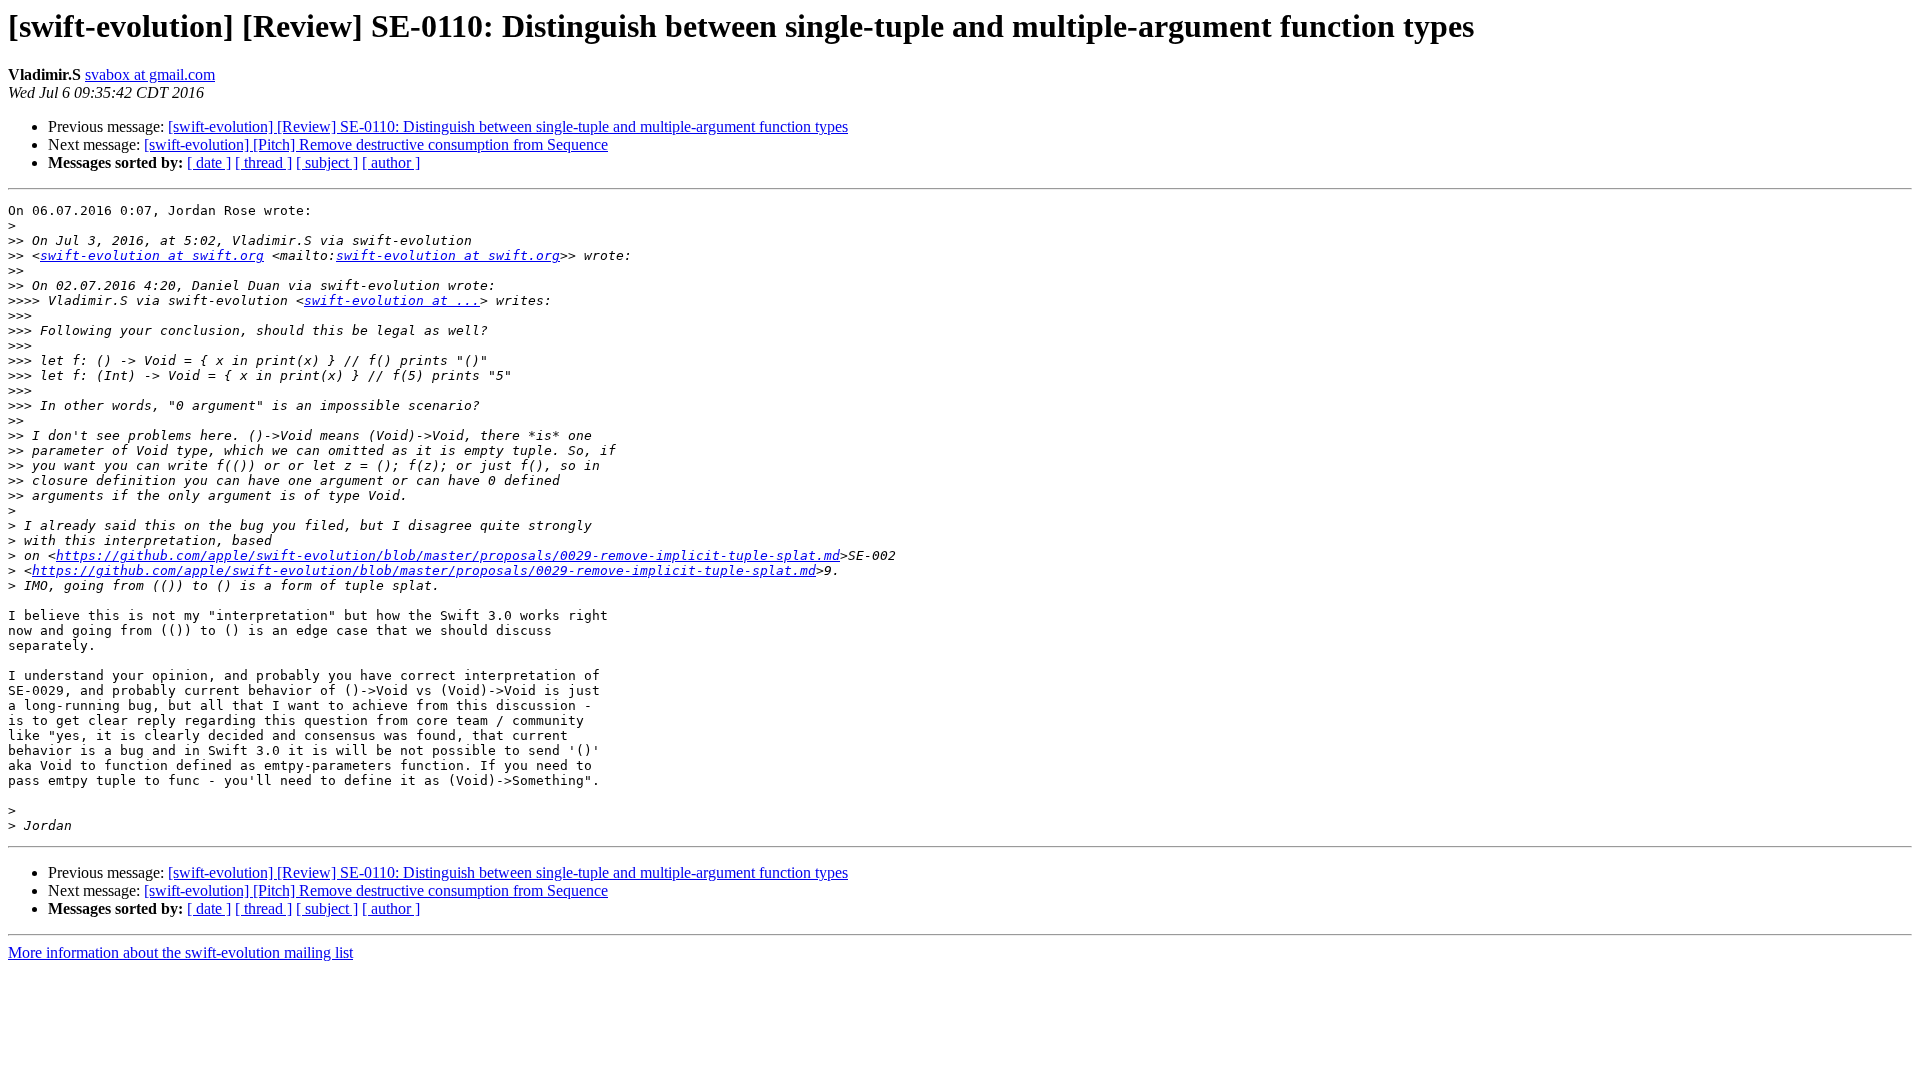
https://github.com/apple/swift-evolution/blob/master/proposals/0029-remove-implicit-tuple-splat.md (448, 555)
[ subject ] (327, 162)
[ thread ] (263, 162)
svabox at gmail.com (150, 74)
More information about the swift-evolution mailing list (180, 952)
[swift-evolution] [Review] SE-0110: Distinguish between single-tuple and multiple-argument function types (508, 126)
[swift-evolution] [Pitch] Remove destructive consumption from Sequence (376, 144)
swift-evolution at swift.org (152, 255)
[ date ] (209, 162)
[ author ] (391, 162)
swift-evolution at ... (392, 300)
